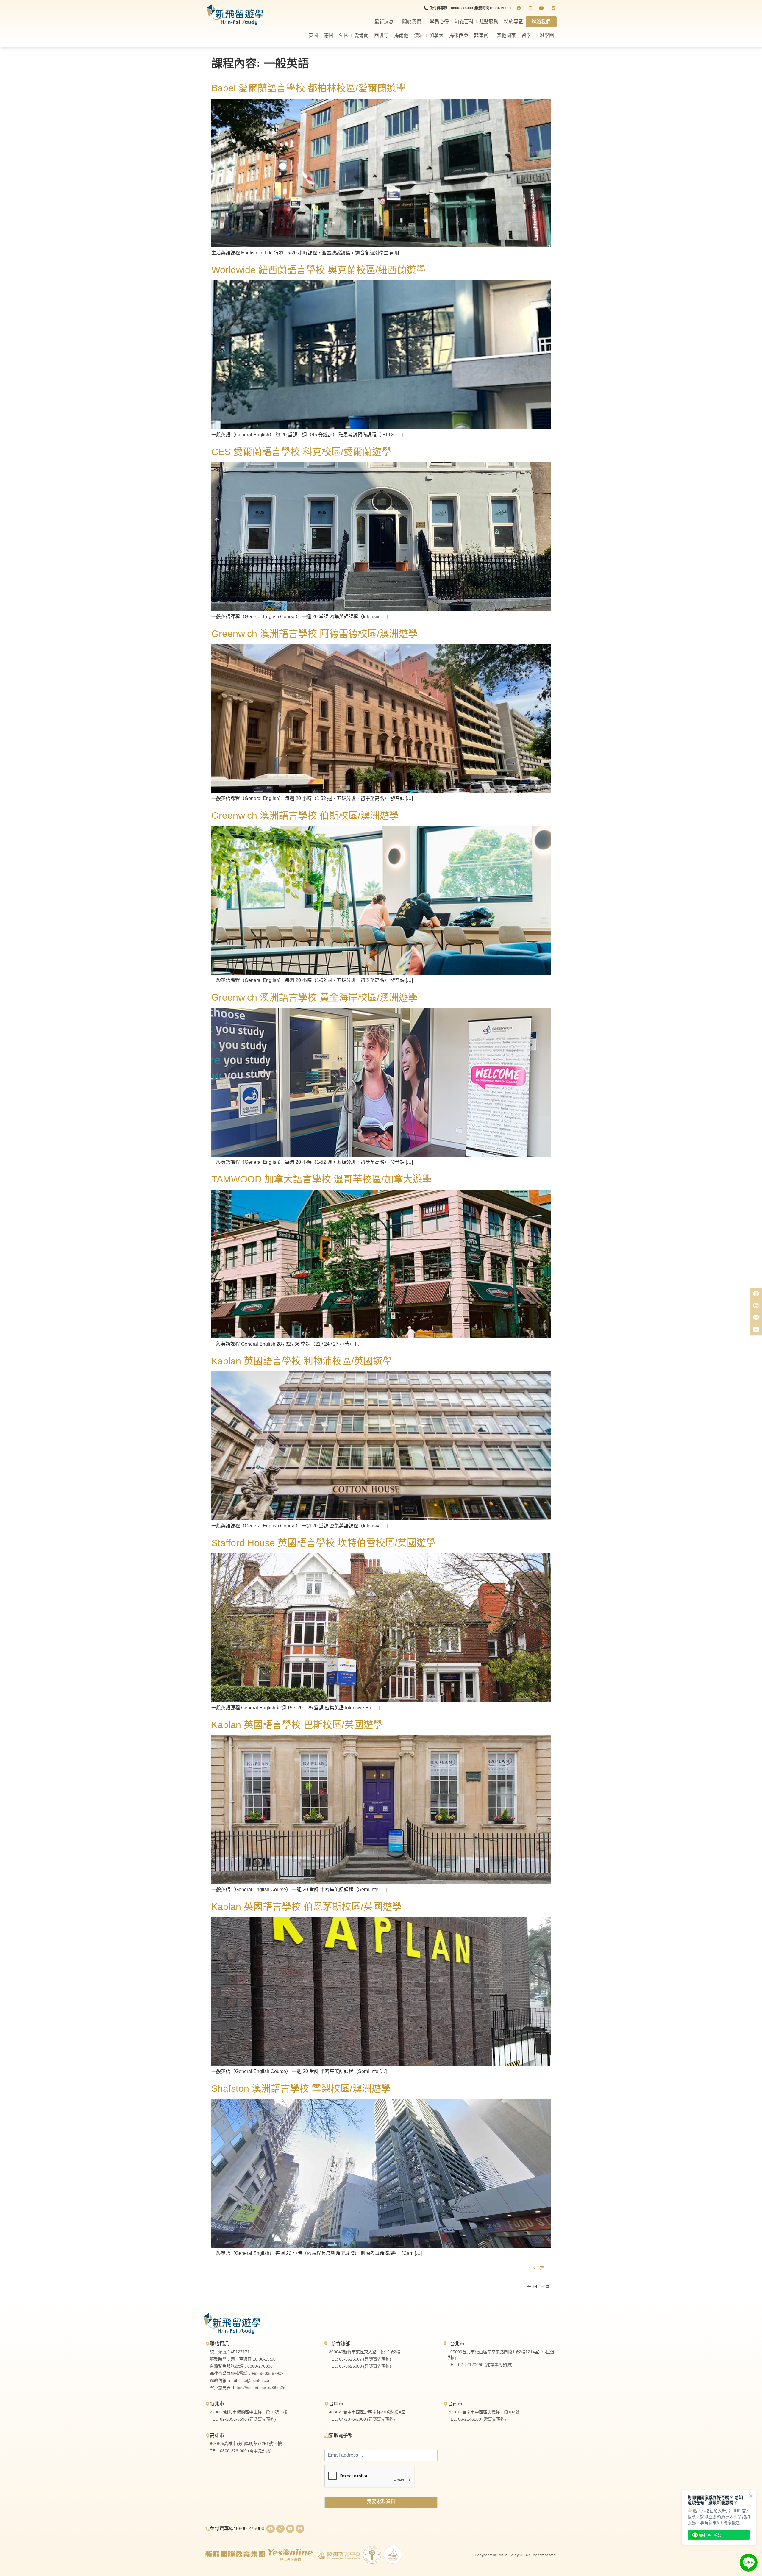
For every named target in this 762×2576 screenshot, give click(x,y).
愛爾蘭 (361, 35)
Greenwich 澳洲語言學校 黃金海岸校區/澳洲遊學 (314, 997)
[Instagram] (280, 2529)
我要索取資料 (381, 2501)
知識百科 (464, 22)
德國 (329, 35)
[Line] (300, 2529)
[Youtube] (290, 2529)
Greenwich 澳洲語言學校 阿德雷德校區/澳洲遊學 (314, 634)
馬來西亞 (459, 35)
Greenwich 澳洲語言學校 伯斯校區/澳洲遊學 (305, 816)
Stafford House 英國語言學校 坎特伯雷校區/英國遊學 (323, 1543)
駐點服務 (489, 22)
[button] (538, 2286)
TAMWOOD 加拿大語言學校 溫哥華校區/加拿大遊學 (321, 1179)
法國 (344, 35)
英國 (313, 35)
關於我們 (412, 22)
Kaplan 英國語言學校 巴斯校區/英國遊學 (297, 1725)
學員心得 (439, 22)
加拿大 (436, 35)
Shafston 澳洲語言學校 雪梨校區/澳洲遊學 (301, 2088)
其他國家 (506, 35)
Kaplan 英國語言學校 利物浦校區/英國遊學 (302, 1361)
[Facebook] (271, 2529)
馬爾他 (401, 35)
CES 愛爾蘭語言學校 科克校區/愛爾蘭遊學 (301, 452)
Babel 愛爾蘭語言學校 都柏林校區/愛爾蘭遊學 (309, 88)
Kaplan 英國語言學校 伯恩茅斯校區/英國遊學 (306, 1907)
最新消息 (384, 22)
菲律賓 (481, 35)
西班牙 (381, 35)
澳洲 (419, 35)
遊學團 (547, 35)
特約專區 (513, 22)
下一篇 (541, 2268)
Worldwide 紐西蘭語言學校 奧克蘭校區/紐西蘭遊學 (318, 270)
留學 (526, 35)
